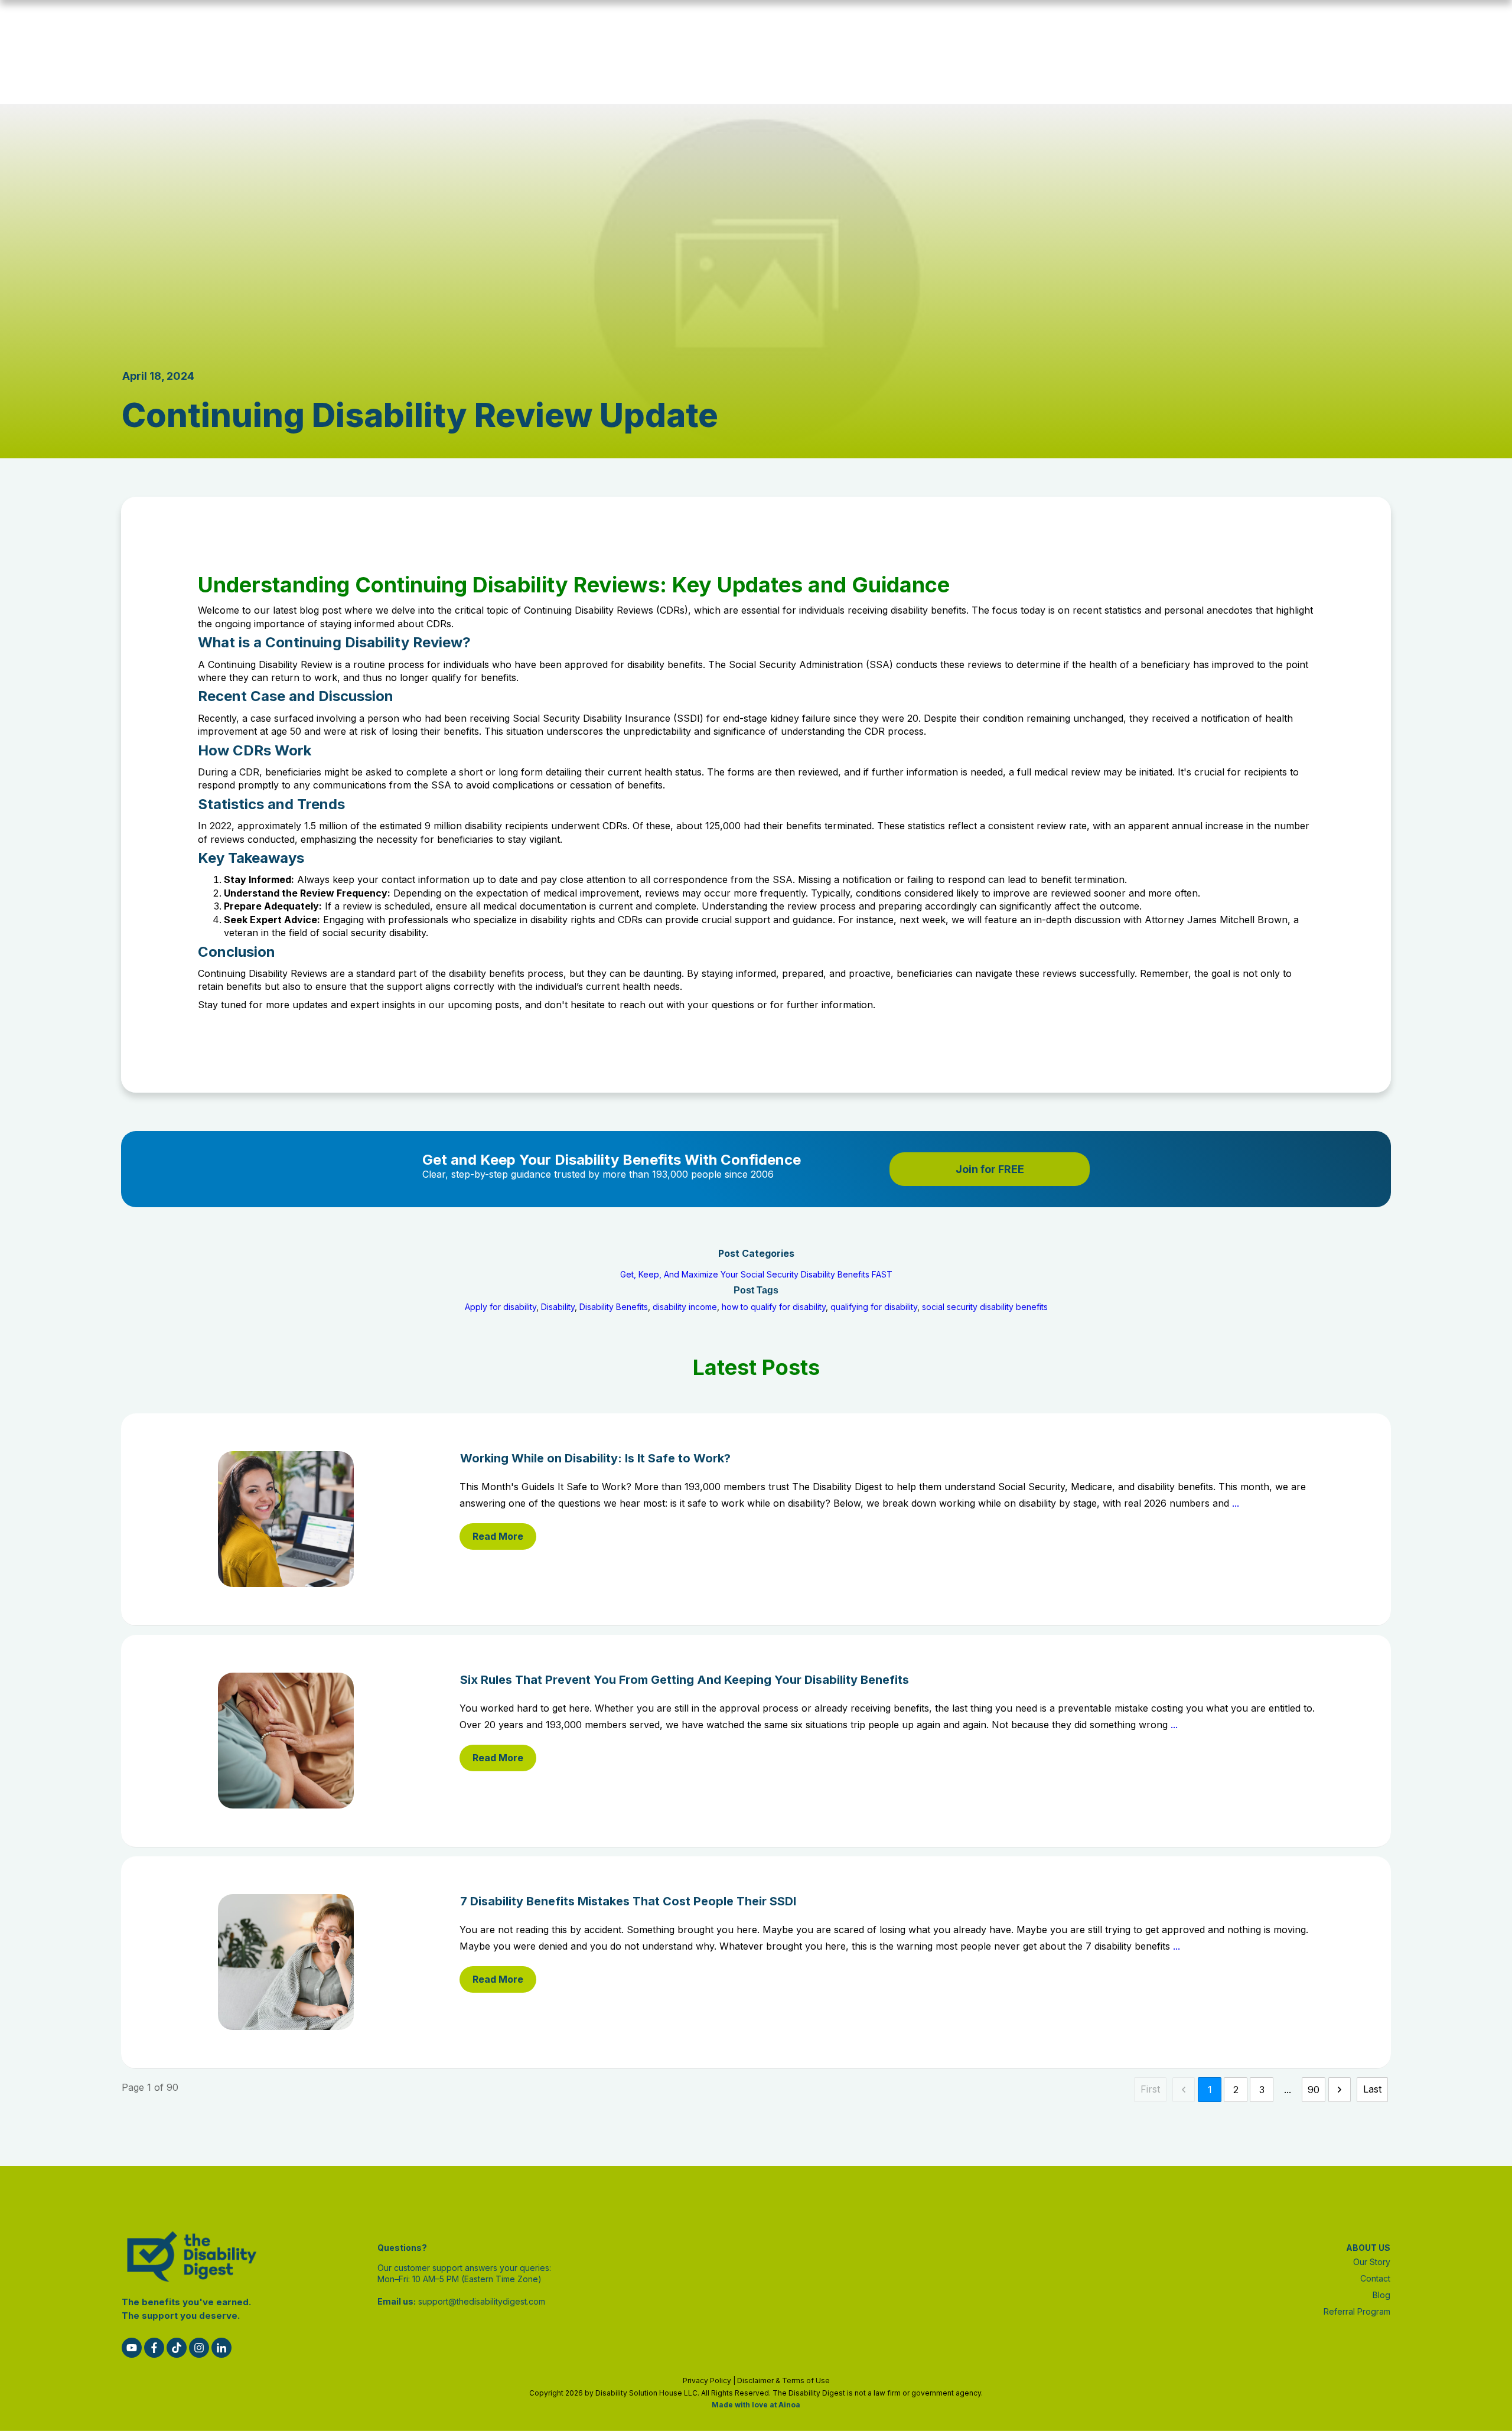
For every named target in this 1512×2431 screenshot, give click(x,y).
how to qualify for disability (774, 1307)
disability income (685, 1307)
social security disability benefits (985, 1307)
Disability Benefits (614, 1307)
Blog (1381, 2295)
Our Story (1372, 2262)
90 (1314, 2090)
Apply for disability (501, 1307)
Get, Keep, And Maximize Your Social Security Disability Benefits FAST (756, 1274)
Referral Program (1357, 2311)
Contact (1375, 2278)
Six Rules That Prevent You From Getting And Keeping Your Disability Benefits (756, 1741)
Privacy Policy (707, 2381)
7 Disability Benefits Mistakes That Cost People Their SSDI (756, 1962)
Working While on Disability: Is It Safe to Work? (756, 1519)
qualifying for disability (874, 1307)
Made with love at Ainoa (756, 2405)
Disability (558, 1307)
